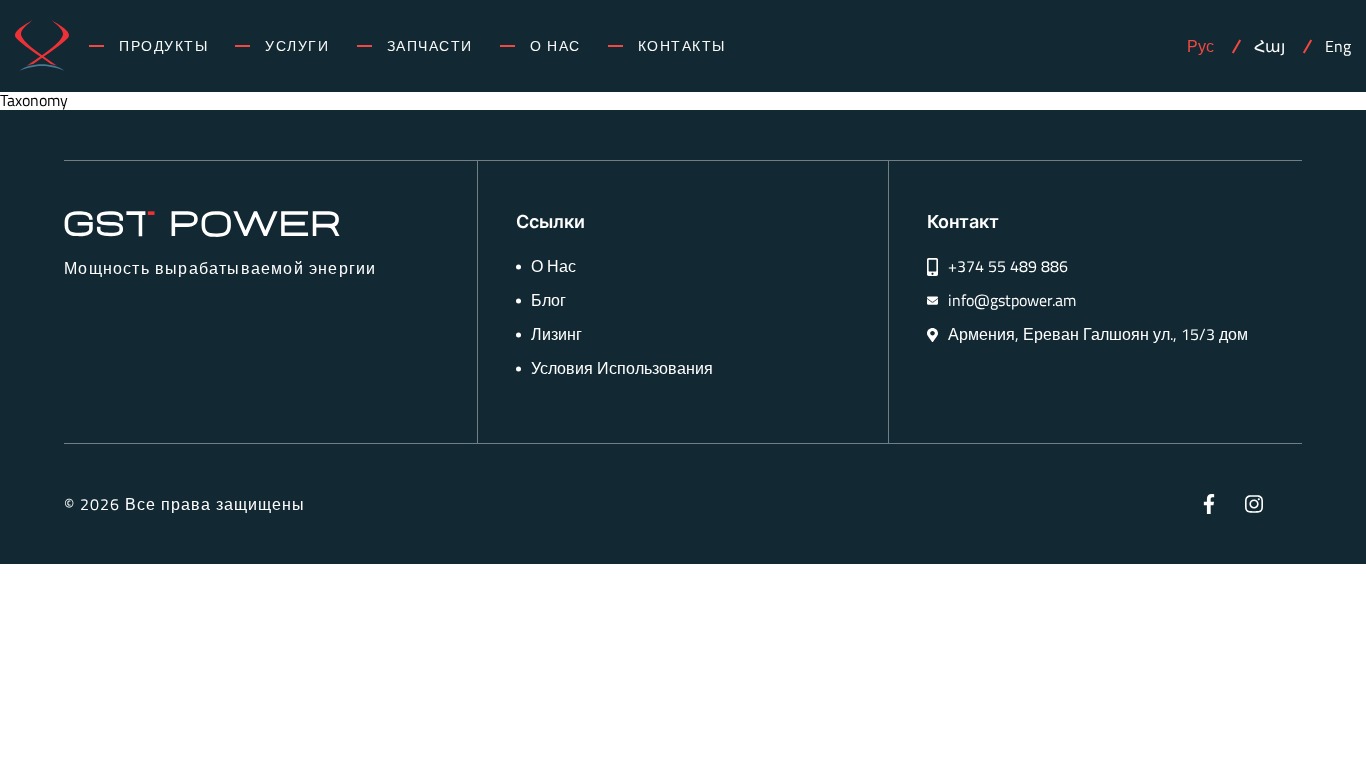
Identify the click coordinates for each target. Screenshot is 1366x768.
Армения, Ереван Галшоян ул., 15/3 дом (1098, 334)
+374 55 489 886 (1008, 266)
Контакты (682, 46)
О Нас (555, 46)
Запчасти (430, 46)
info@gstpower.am (1012, 300)
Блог (548, 300)
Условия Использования (622, 368)
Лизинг (556, 334)
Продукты (163, 46)
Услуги (297, 46)
